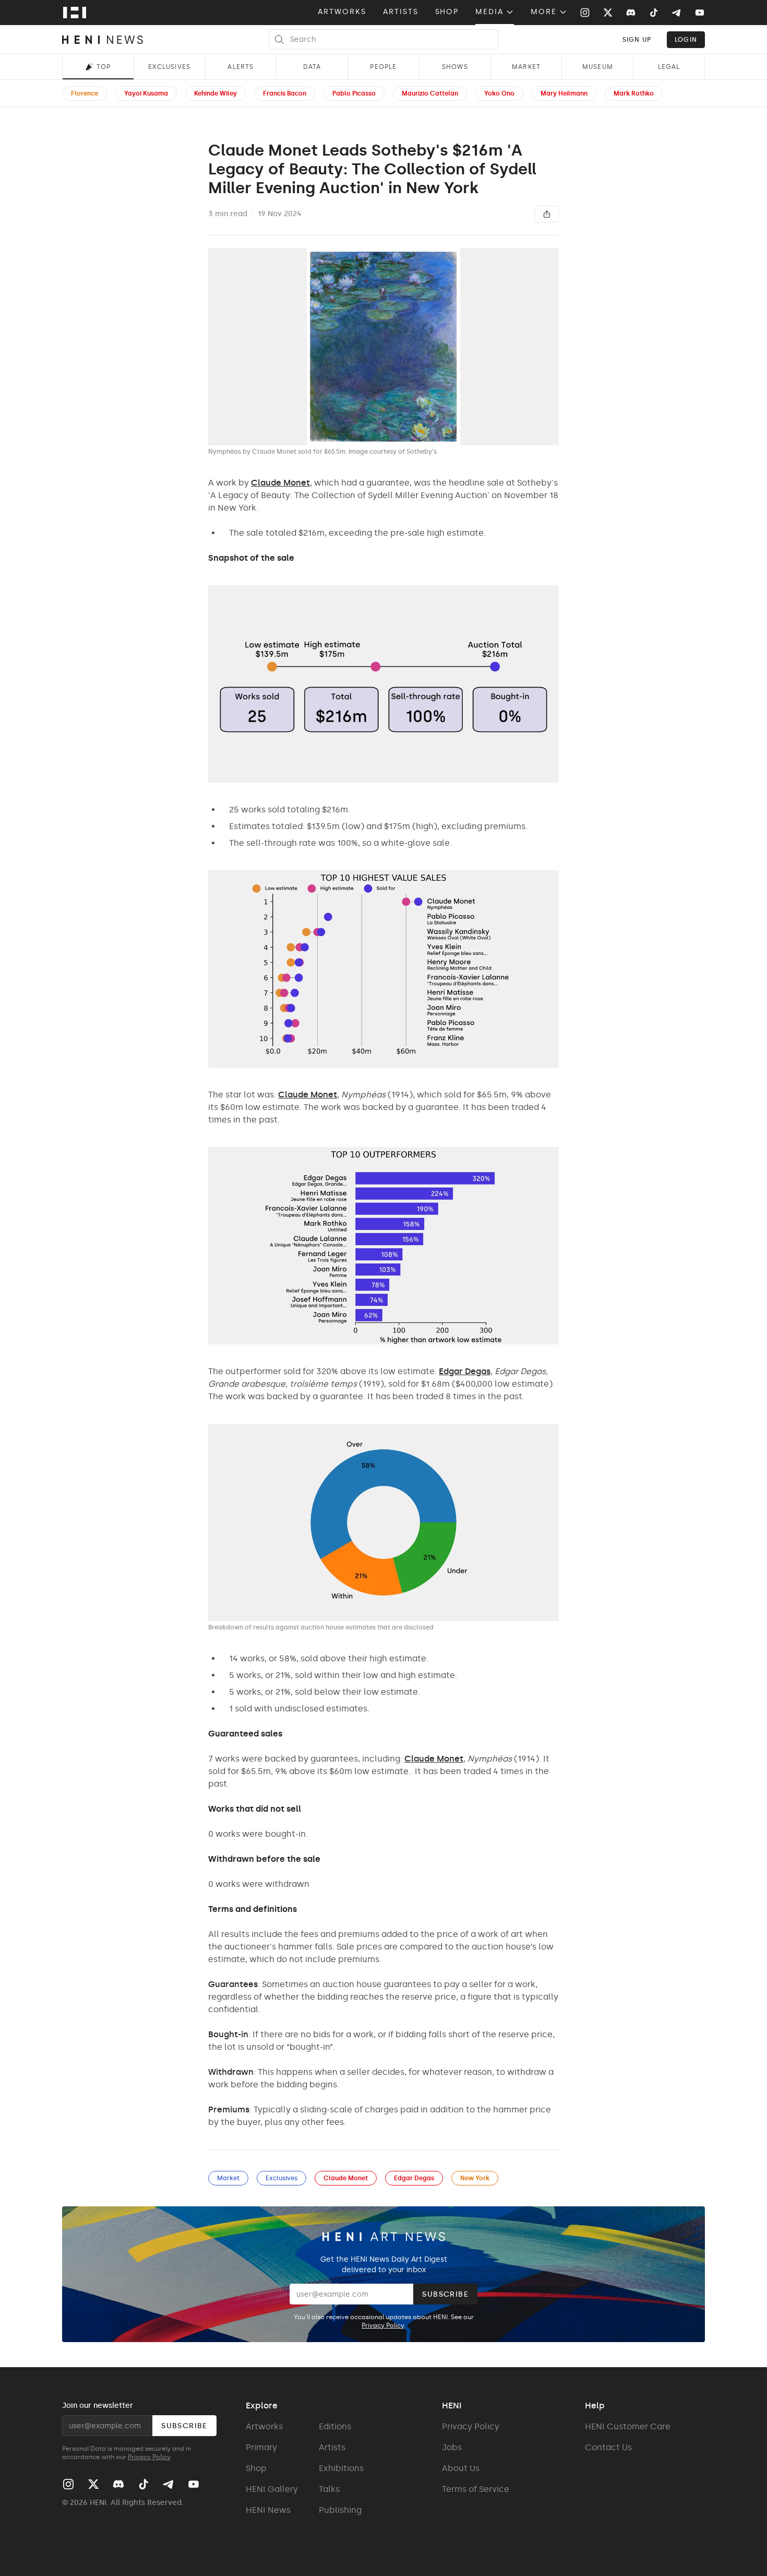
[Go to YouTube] (700, 13)
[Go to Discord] (631, 13)
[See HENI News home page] (103, 40)
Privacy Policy (383, 2325)
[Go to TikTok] (654, 13)
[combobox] (637, 39)
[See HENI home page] (75, 13)
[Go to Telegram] (676, 13)
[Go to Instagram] (585, 13)
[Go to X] (608, 13)
